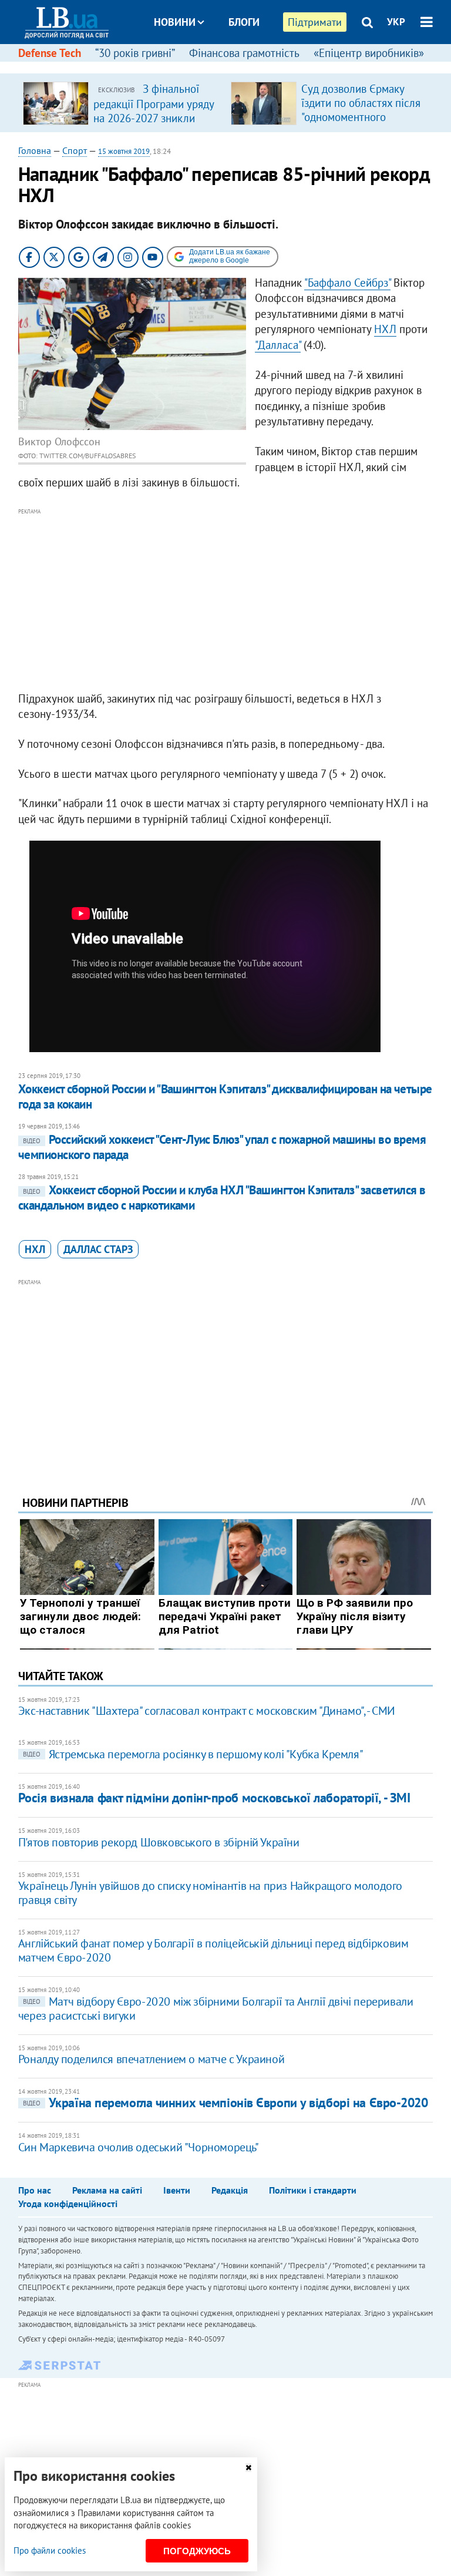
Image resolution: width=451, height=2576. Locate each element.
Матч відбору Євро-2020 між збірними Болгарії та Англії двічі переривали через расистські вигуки (216, 2009)
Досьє (236, 66)
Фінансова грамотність (244, 53)
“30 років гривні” (135, 53)
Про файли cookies (50, 2550)
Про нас (35, 2190)
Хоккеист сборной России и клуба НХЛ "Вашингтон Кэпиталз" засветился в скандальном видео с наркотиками (222, 1198)
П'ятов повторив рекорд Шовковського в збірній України (159, 1842)
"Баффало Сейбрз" (347, 283)
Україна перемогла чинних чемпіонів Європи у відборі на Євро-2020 (225, 2103)
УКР (396, 22)
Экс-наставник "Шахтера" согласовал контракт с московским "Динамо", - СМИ (207, 1711)
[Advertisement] (226, 600)
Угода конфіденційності (68, 2204)
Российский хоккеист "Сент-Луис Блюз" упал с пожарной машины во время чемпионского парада (222, 1147)
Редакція (230, 2190)
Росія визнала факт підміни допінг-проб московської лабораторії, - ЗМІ (214, 1798)
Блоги (244, 22)
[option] (122, 103)
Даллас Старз (98, 1249)
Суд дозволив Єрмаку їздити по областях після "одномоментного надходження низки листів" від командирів (361, 117)
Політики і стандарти (313, 2190)
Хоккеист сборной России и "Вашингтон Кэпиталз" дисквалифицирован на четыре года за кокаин (225, 1096)
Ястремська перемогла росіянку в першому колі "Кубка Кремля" (193, 1754)
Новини (175, 22)
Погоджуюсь (197, 2551)
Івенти (177, 2190)
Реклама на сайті (107, 2190)
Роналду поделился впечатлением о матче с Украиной (151, 2059)
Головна (35, 150)
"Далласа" (278, 345)
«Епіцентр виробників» (369, 53)
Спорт (75, 150)
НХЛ (385, 329)
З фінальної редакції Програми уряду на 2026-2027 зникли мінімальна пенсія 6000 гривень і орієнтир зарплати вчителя (154, 125)
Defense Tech (50, 53)
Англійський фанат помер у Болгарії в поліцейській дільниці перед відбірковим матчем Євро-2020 (213, 1950)
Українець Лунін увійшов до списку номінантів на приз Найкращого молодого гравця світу (210, 1893)
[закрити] (248, 2468)
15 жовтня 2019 (124, 151)
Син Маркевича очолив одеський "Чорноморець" (139, 2147)
